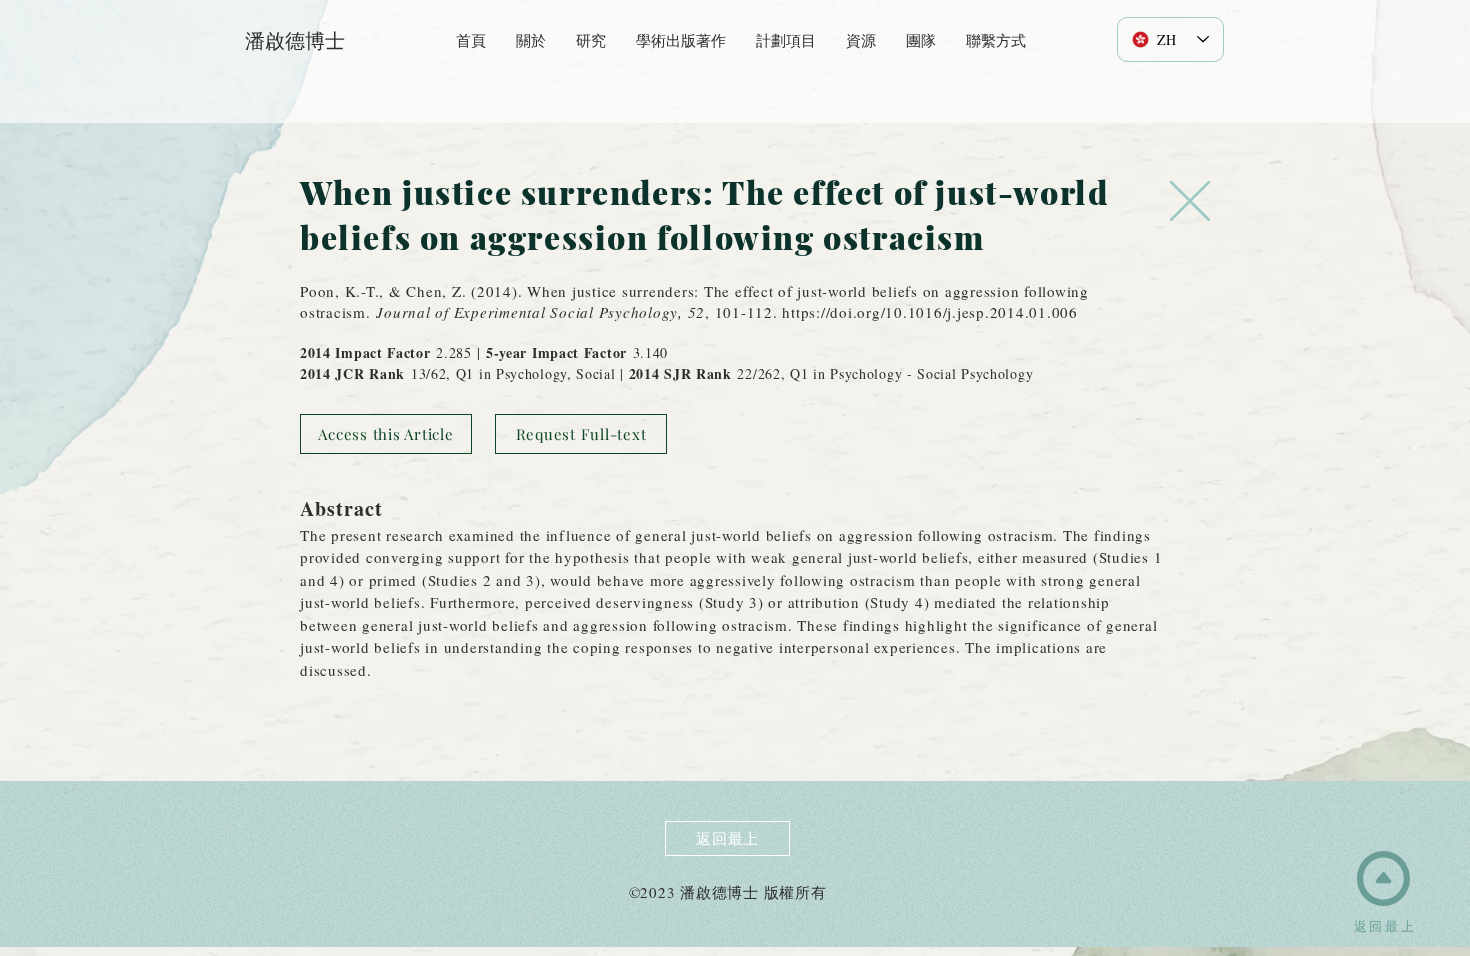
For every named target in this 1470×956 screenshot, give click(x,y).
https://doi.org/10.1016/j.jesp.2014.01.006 (930, 312)
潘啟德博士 (295, 40)
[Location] (1190, 201)
